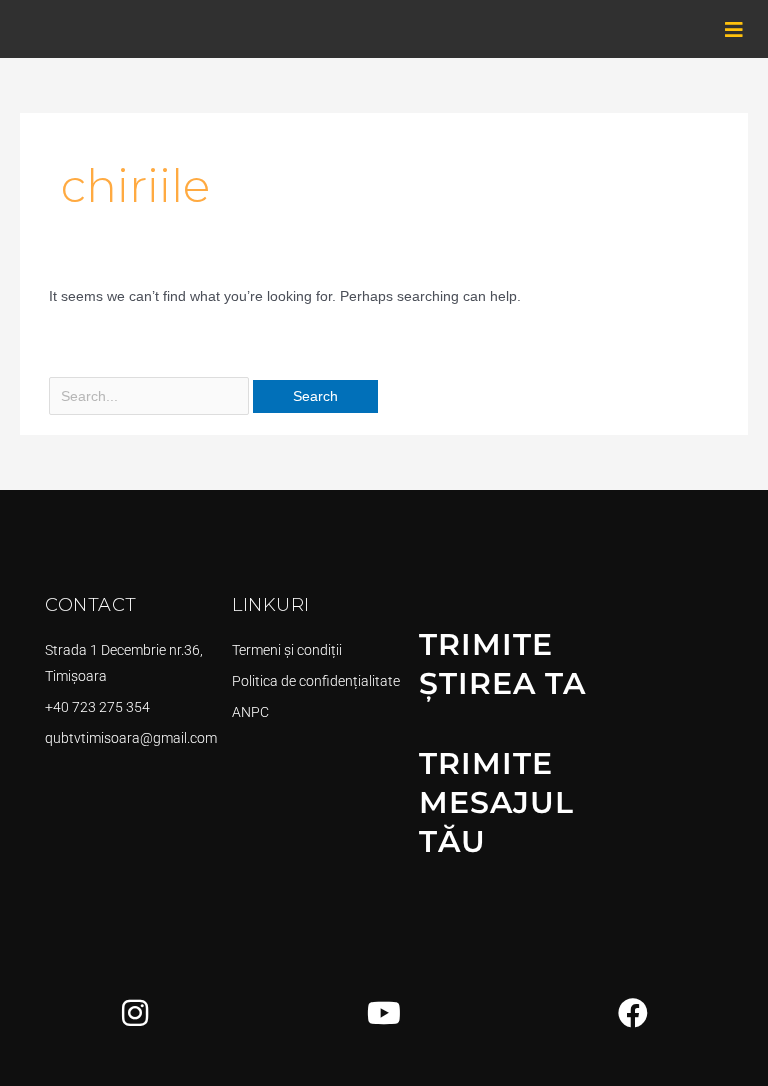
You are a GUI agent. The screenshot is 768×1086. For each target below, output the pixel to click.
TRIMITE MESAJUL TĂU (496, 802)
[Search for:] (151, 396)
